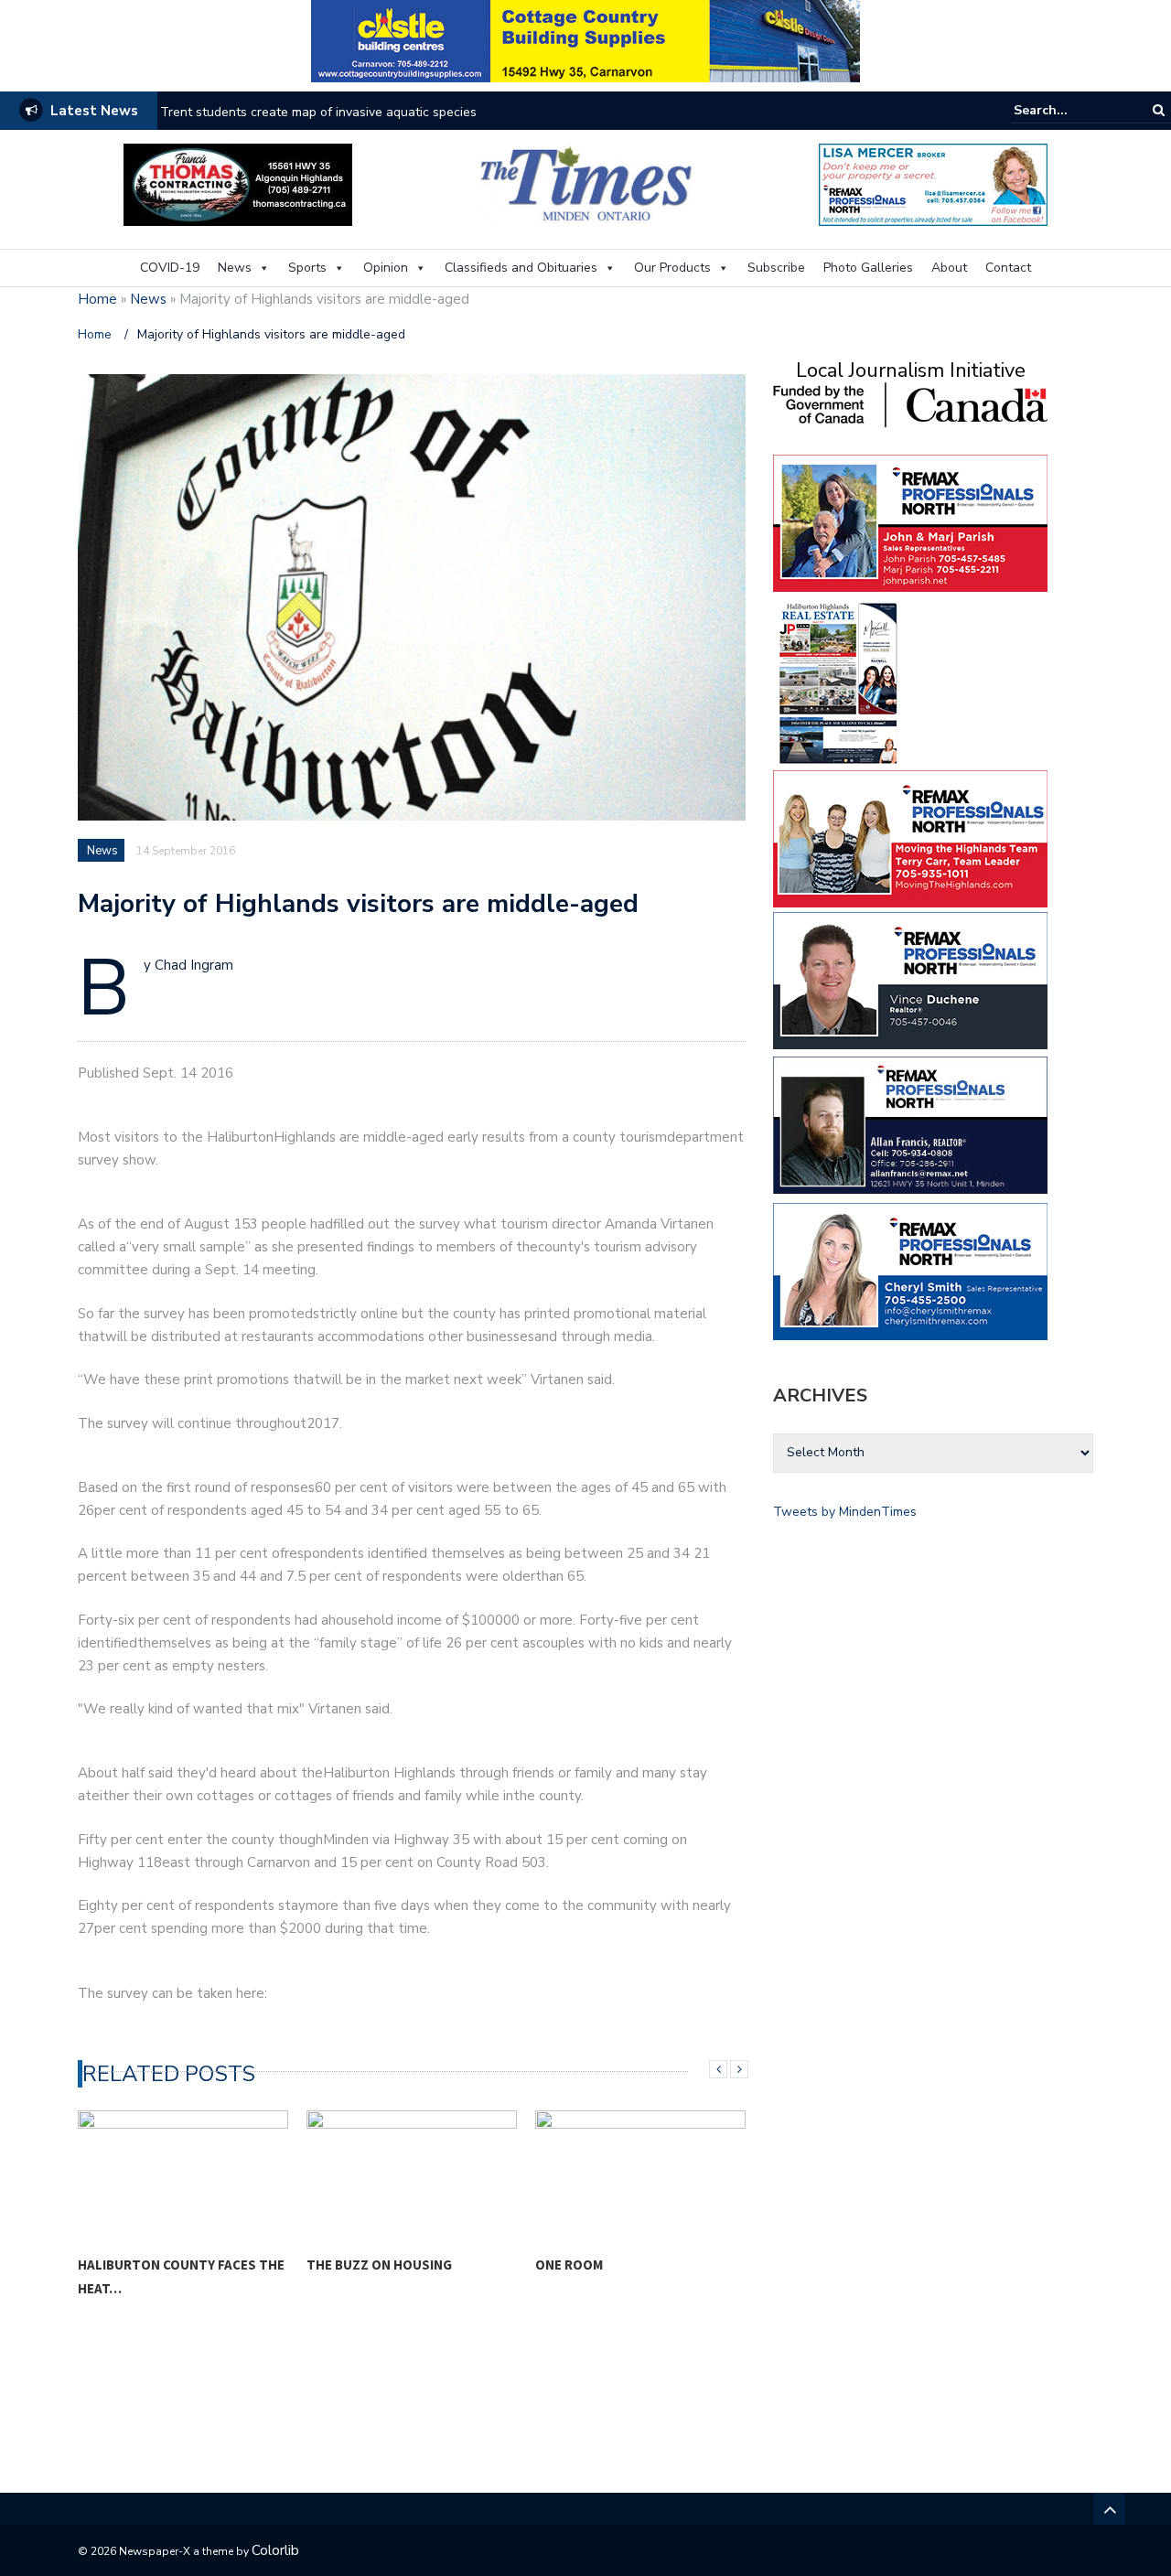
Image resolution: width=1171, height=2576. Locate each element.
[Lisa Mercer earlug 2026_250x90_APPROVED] (933, 183)
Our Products (672, 268)
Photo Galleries (868, 268)
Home (97, 299)
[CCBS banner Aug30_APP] (585, 40)
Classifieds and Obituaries (521, 268)
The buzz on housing (379, 2265)
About (949, 268)
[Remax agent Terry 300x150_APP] (910, 837)
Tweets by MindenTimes (845, 1512)
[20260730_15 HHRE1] (839, 682)
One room (569, 2265)
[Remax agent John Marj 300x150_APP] (910, 522)
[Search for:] (1069, 110)
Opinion (386, 268)
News (235, 268)
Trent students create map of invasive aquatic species (318, 112)
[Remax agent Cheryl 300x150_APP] (910, 1270)
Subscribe (776, 268)
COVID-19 (170, 268)
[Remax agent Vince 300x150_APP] (910, 979)
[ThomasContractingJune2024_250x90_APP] (238, 183)
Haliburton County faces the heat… (181, 2276)
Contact (1008, 268)
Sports (307, 268)
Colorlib (275, 2550)
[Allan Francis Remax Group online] (910, 1124)
